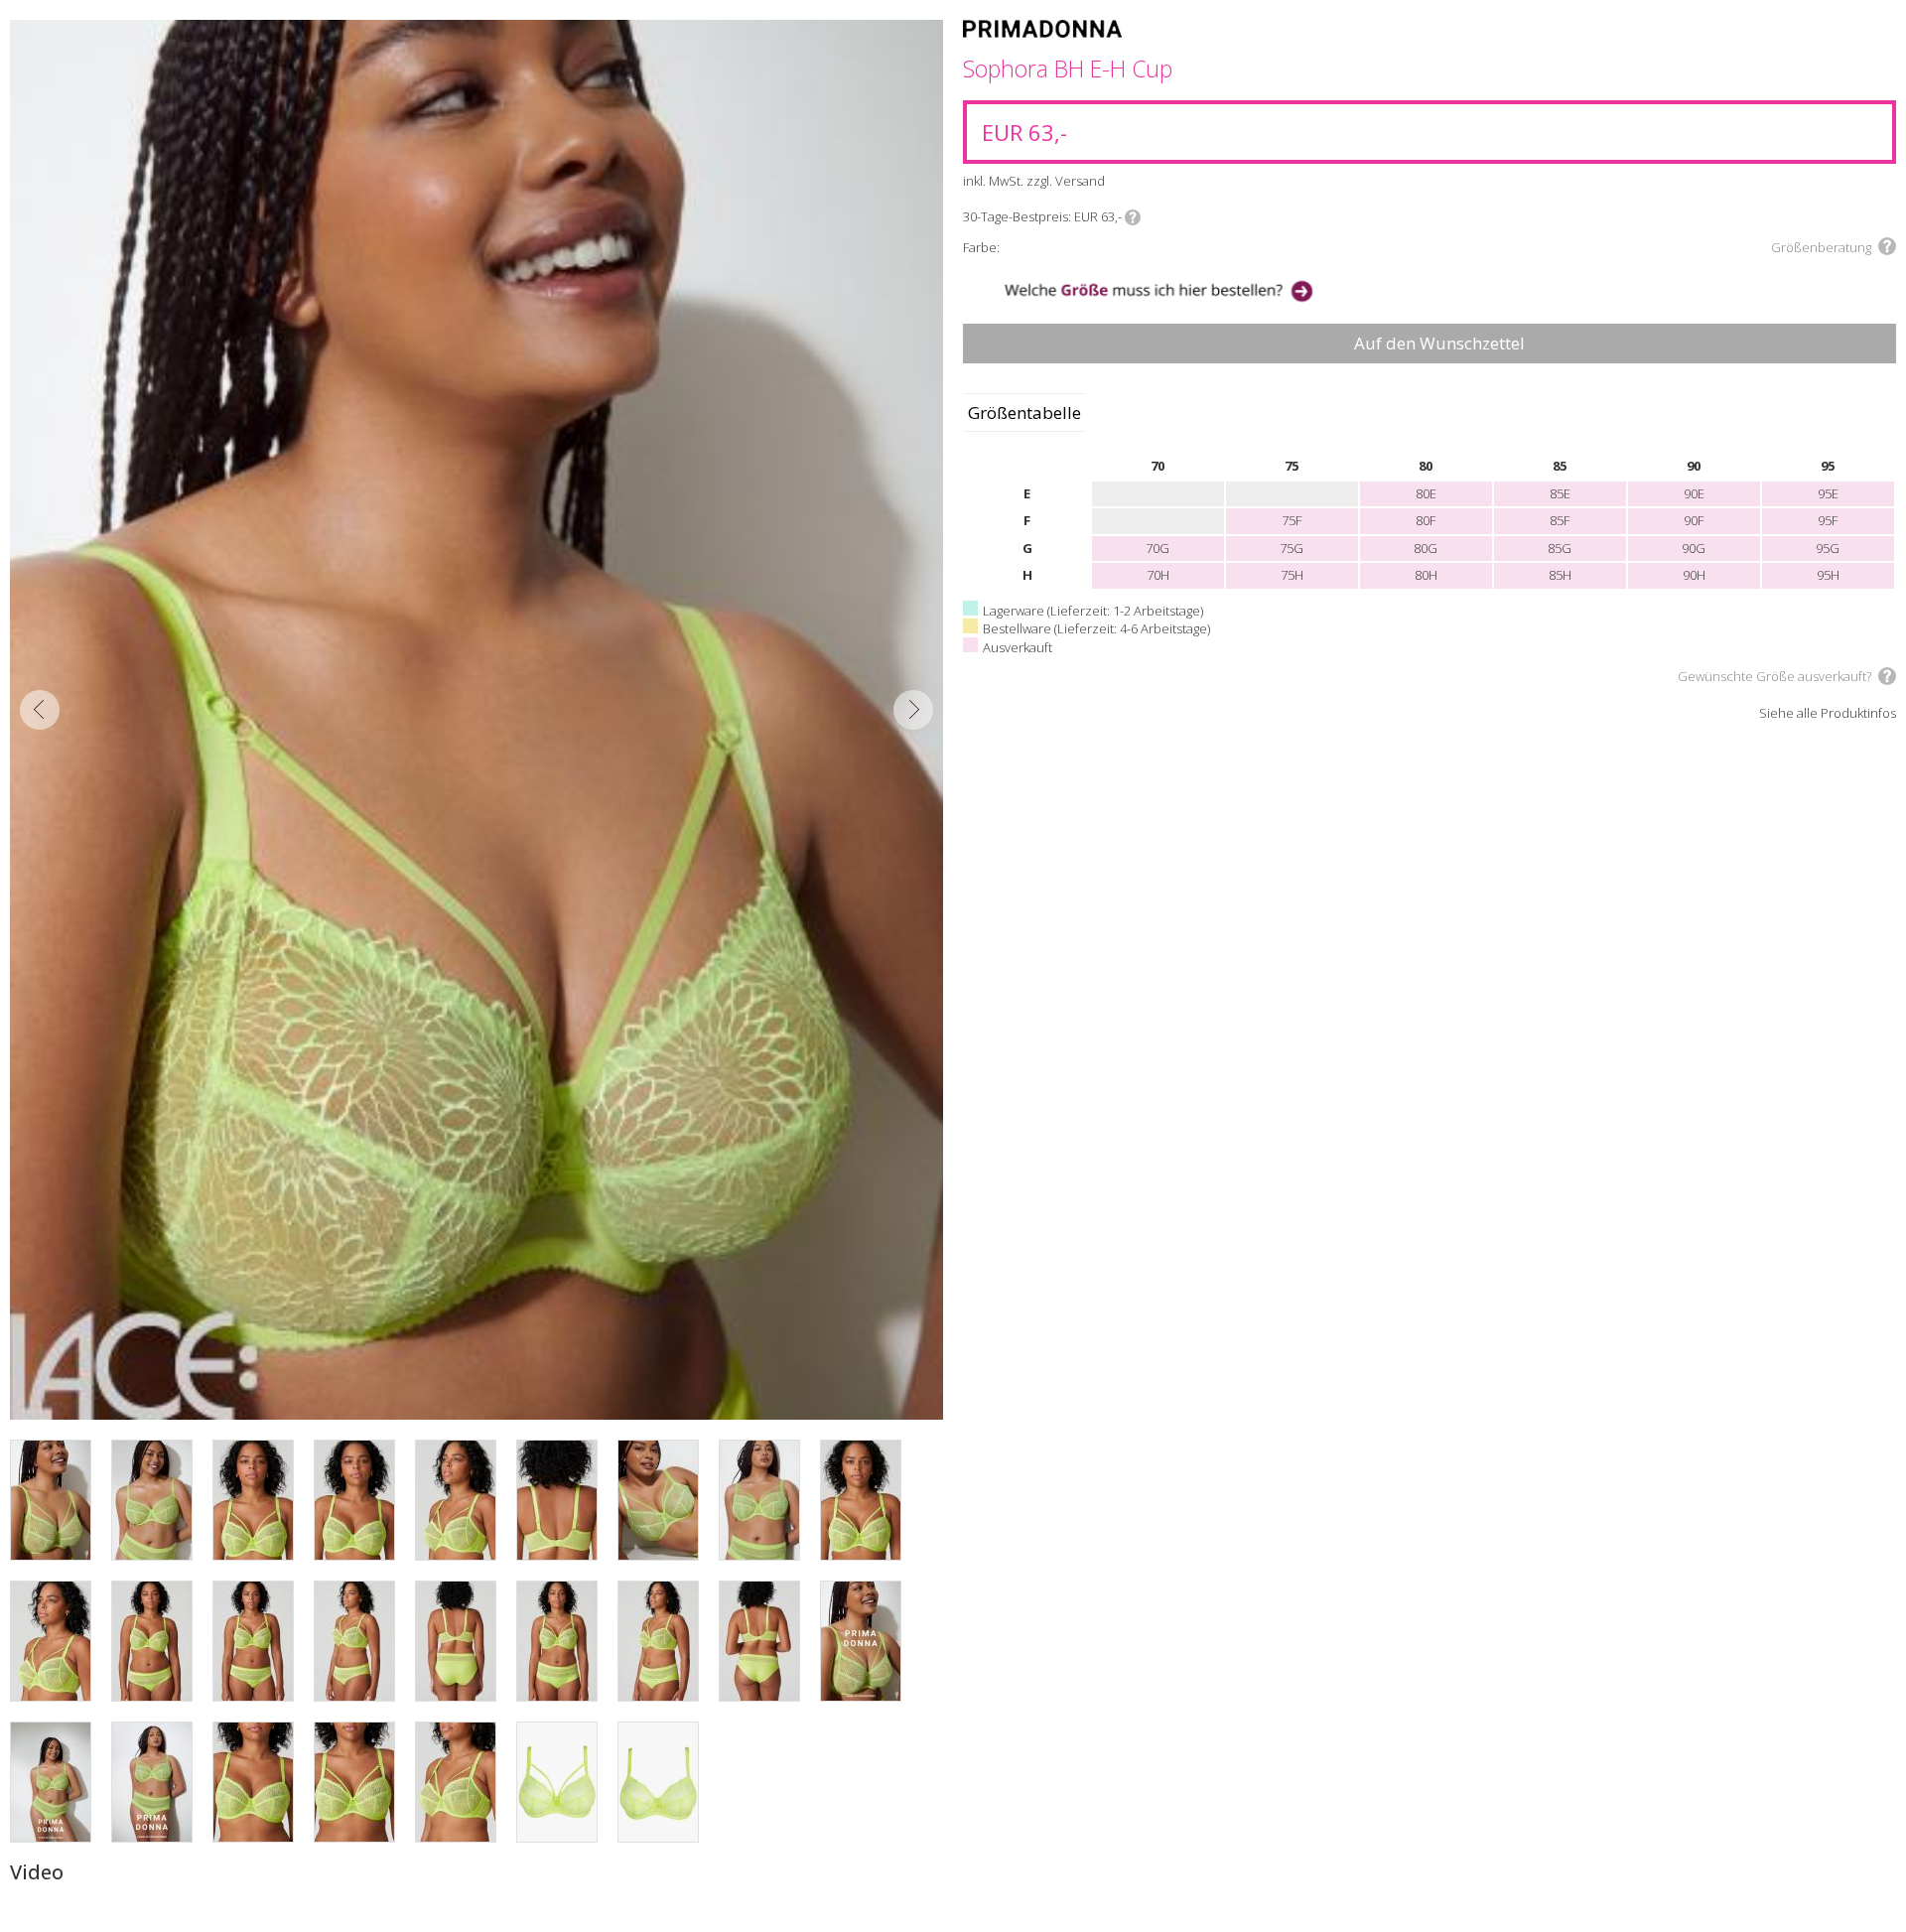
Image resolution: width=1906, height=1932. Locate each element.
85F (1560, 520)
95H (1828, 575)
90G (1694, 548)
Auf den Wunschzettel (1439, 343)
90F (1694, 520)
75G (1292, 548)
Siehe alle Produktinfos (1828, 714)
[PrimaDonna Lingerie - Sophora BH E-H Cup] (476, 720)
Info (1133, 217)
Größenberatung (1821, 247)
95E (1828, 493)
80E (1426, 493)
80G (1426, 548)
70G (1157, 548)
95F (1828, 520)
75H (1292, 575)
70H (1158, 575)
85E (1560, 493)
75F (1292, 520)
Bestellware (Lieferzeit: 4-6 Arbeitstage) (1096, 628)
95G (1828, 548)
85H (1560, 575)
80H (1426, 575)
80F (1426, 520)
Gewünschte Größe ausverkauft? (1774, 676)
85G (1560, 548)
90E (1694, 493)
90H (1694, 575)
